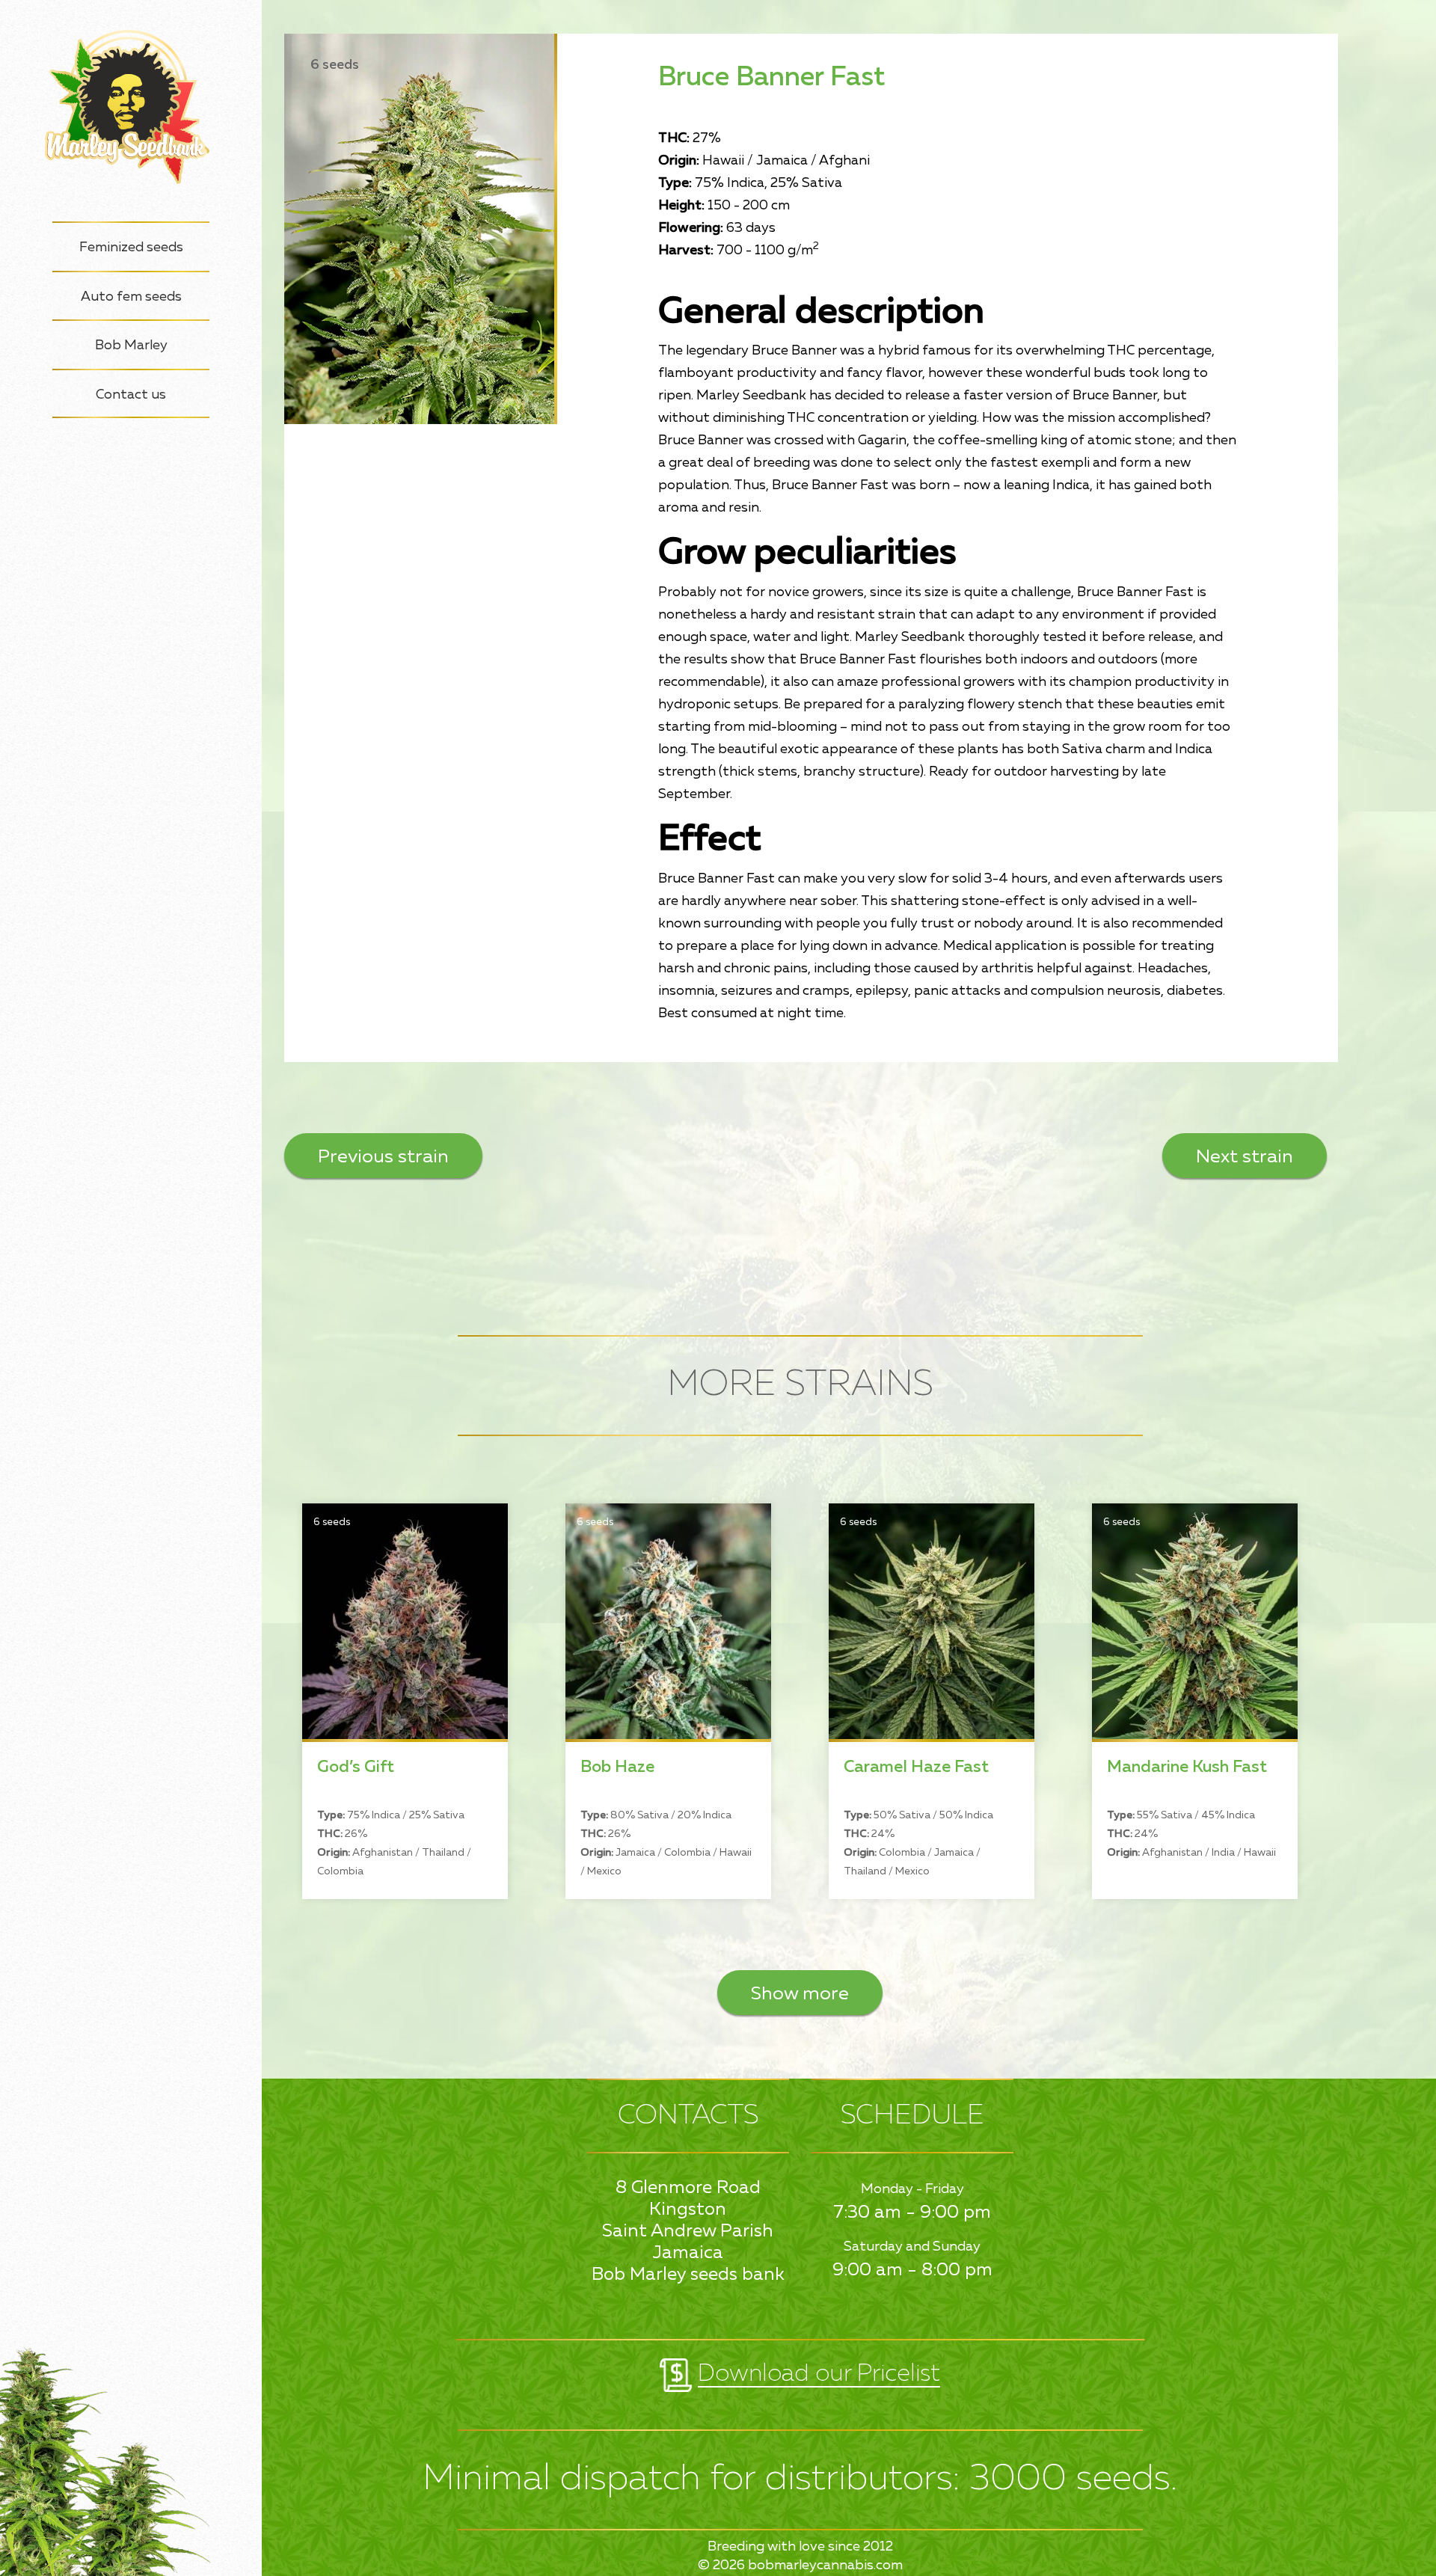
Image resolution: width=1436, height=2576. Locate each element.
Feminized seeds (131, 248)
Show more (800, 1994)
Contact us (131, 395)
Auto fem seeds (131, 297)
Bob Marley (131, 346)
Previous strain (383, 1157)
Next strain (1245, 1157)
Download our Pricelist (819, 2374)
